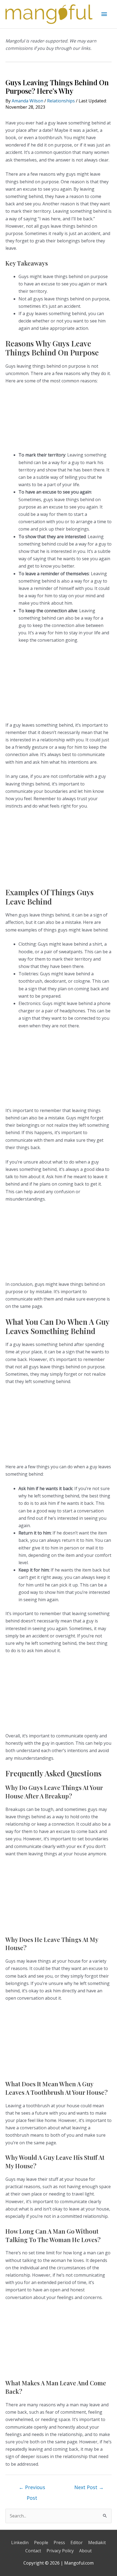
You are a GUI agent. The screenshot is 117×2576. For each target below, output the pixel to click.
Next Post (89, 2487)
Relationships (61, 101)
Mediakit (97, 2542)
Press (59, 2542)
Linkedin (20, 2542)
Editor (77, 2542)
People (41, 2542)
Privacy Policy (60, 2551)
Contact (33, 2551)
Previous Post (32, 2489)
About (85, 2551)
